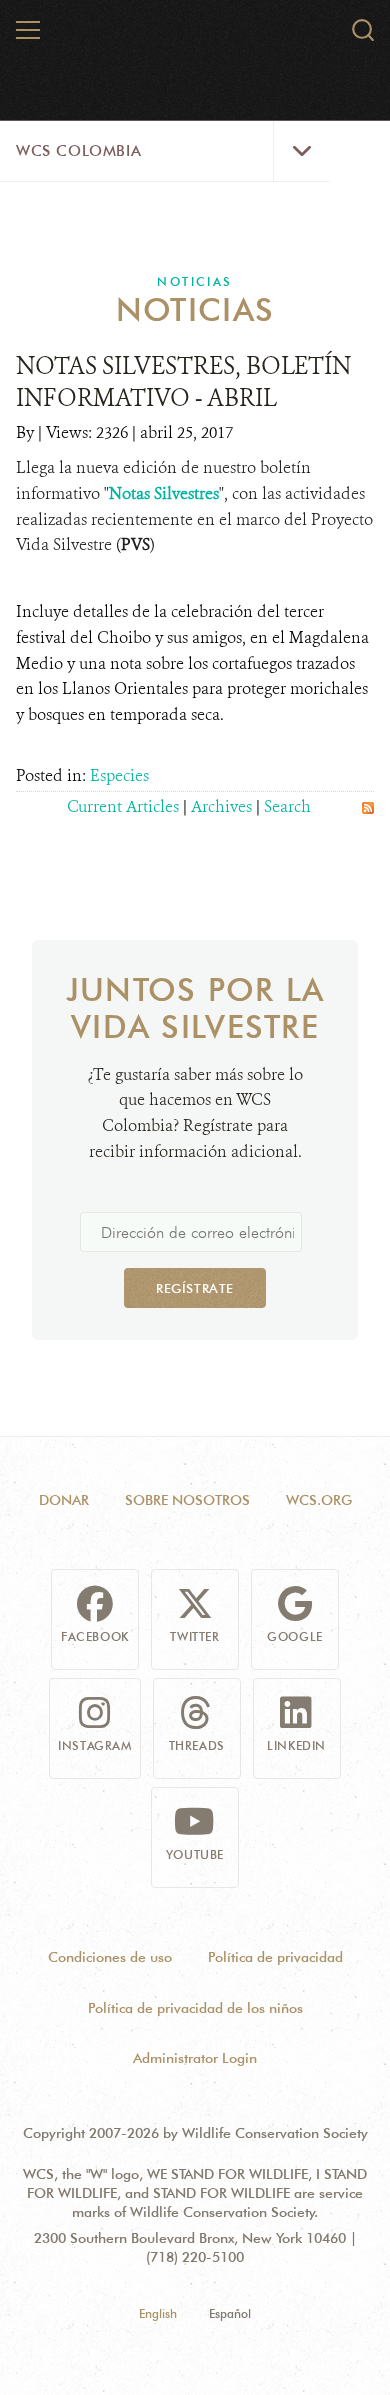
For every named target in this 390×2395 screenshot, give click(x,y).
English (158, 2313)
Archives (221, 806)
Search (287, 806)
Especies (119, 775)
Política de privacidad (275, 1957)
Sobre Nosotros (187, 1500)
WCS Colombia (78, 151)
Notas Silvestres (164, 493)
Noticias (194, 281)
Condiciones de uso (110, 1957)
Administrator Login (195, 2058)
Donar (64, 1500)
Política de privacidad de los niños (195, 2008)
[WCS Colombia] (196, 38)
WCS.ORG (319, 1500)
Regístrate (194, 1288)
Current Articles (123, 806)
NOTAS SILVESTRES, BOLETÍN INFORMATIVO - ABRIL (183, 382)
